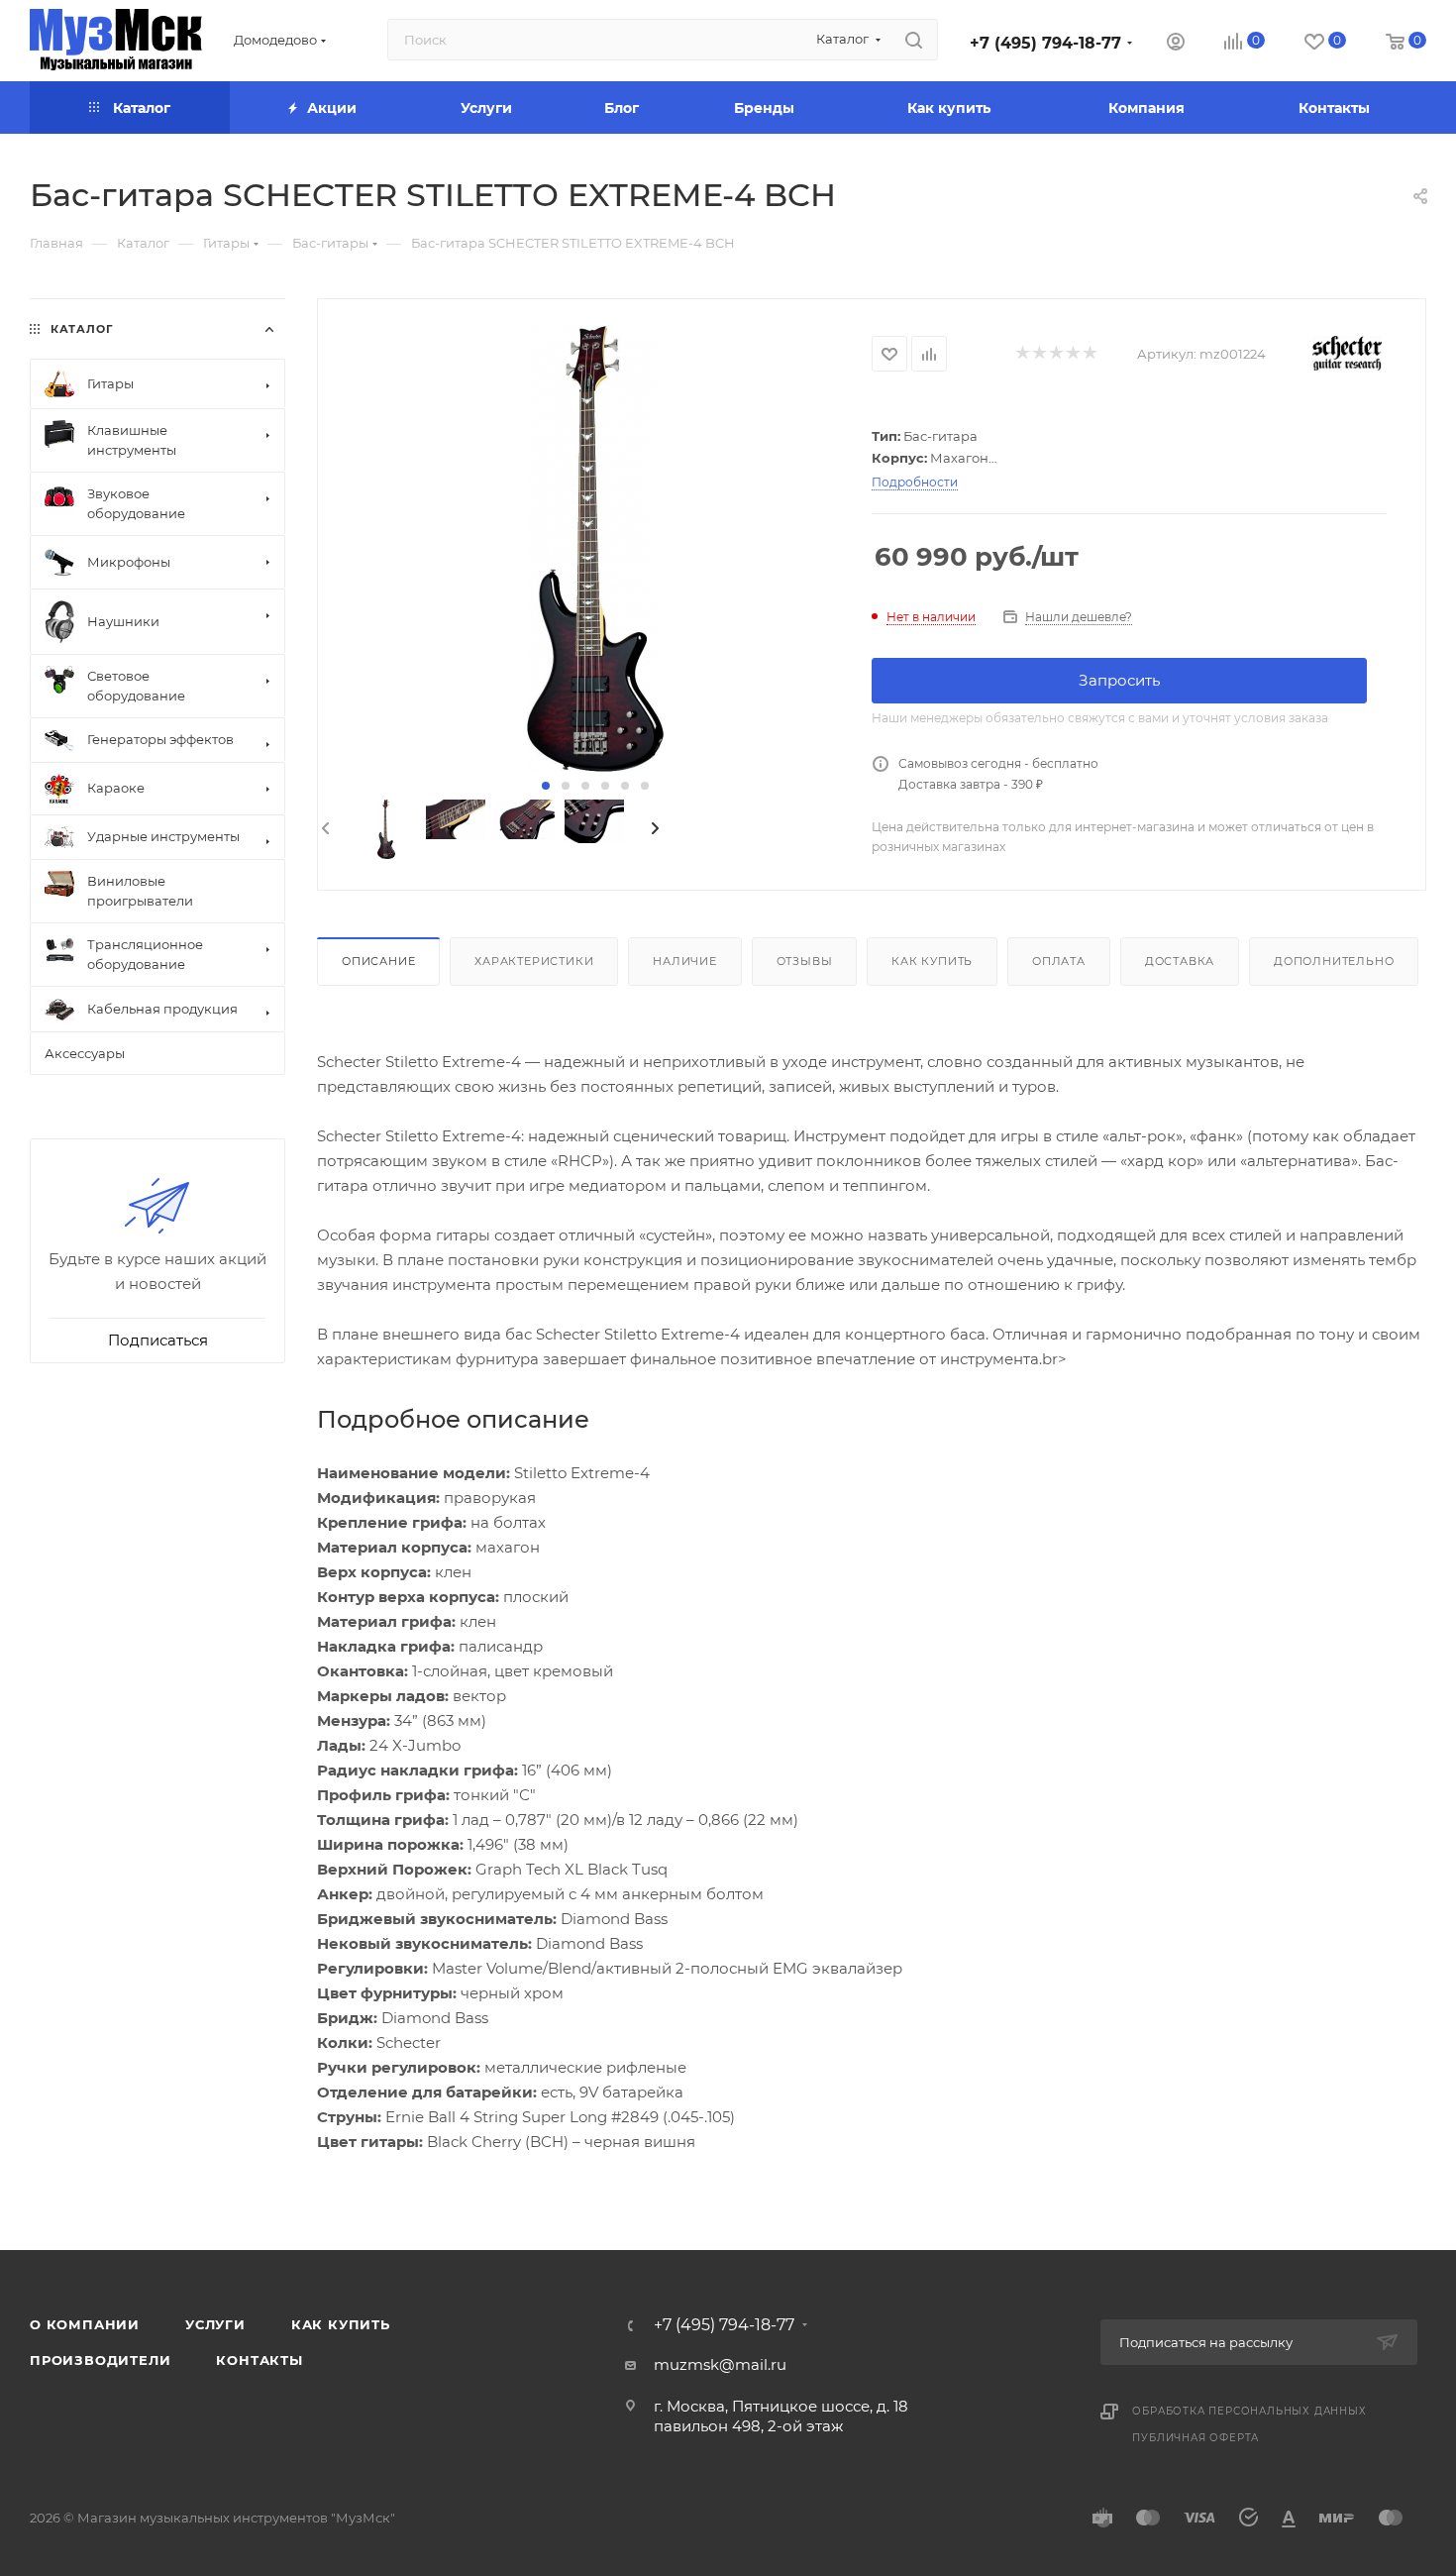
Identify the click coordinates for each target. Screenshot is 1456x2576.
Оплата (1059, 961)
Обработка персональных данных (1249, 2411)
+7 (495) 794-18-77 (1045, 43)
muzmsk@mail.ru (720, 2364)
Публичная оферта (1196, 2438)
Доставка (1180, 961)
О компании (85, 2324)
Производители (100, 2360)
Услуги (215, 2324)
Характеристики (534, 961)
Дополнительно (1334, 961)
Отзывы (805, 961)
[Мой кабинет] (1176, 44)
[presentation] (324, 829)
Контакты (259, 2360)
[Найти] (914, 40)
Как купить (932, 961)
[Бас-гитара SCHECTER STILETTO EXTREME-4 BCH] (595, 549)
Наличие (685, 961)
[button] (546, 786)
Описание (378, 961)
